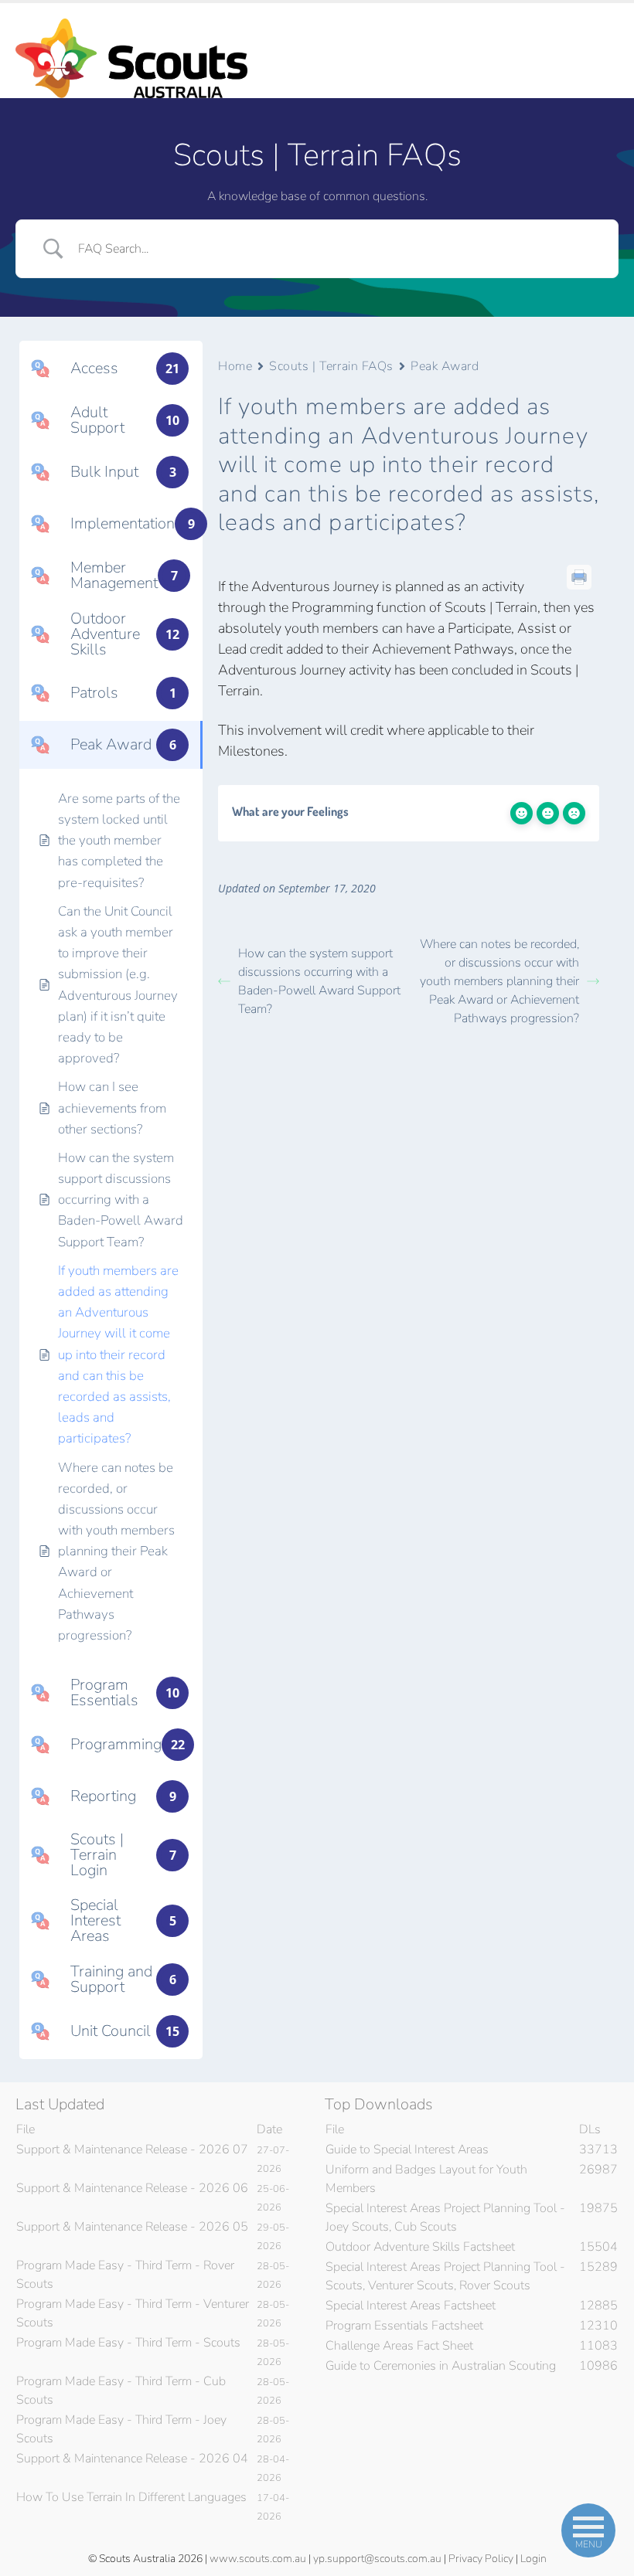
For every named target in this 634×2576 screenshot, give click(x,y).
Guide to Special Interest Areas (407, 2149)
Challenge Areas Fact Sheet (399, 2346)
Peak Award (445, 366)
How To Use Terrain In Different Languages (131, 2497)
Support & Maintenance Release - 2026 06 (132, 2188)
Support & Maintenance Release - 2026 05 (132, 2227)
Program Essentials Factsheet (404, 2326)
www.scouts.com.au (258, 2559)
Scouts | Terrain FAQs (331, 366)
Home (235, 366)
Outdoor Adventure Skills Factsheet (420, 2247)
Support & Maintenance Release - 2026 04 (132, 2459)
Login (533, 2559)
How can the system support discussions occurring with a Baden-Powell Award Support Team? (319, 981)
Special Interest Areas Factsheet (411, 2306)
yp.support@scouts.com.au (377, 2559)
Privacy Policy (481, 2559)
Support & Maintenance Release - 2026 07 (132, 2149)
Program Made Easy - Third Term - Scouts (128, 2343)
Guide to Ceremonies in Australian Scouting (441, 2366)
